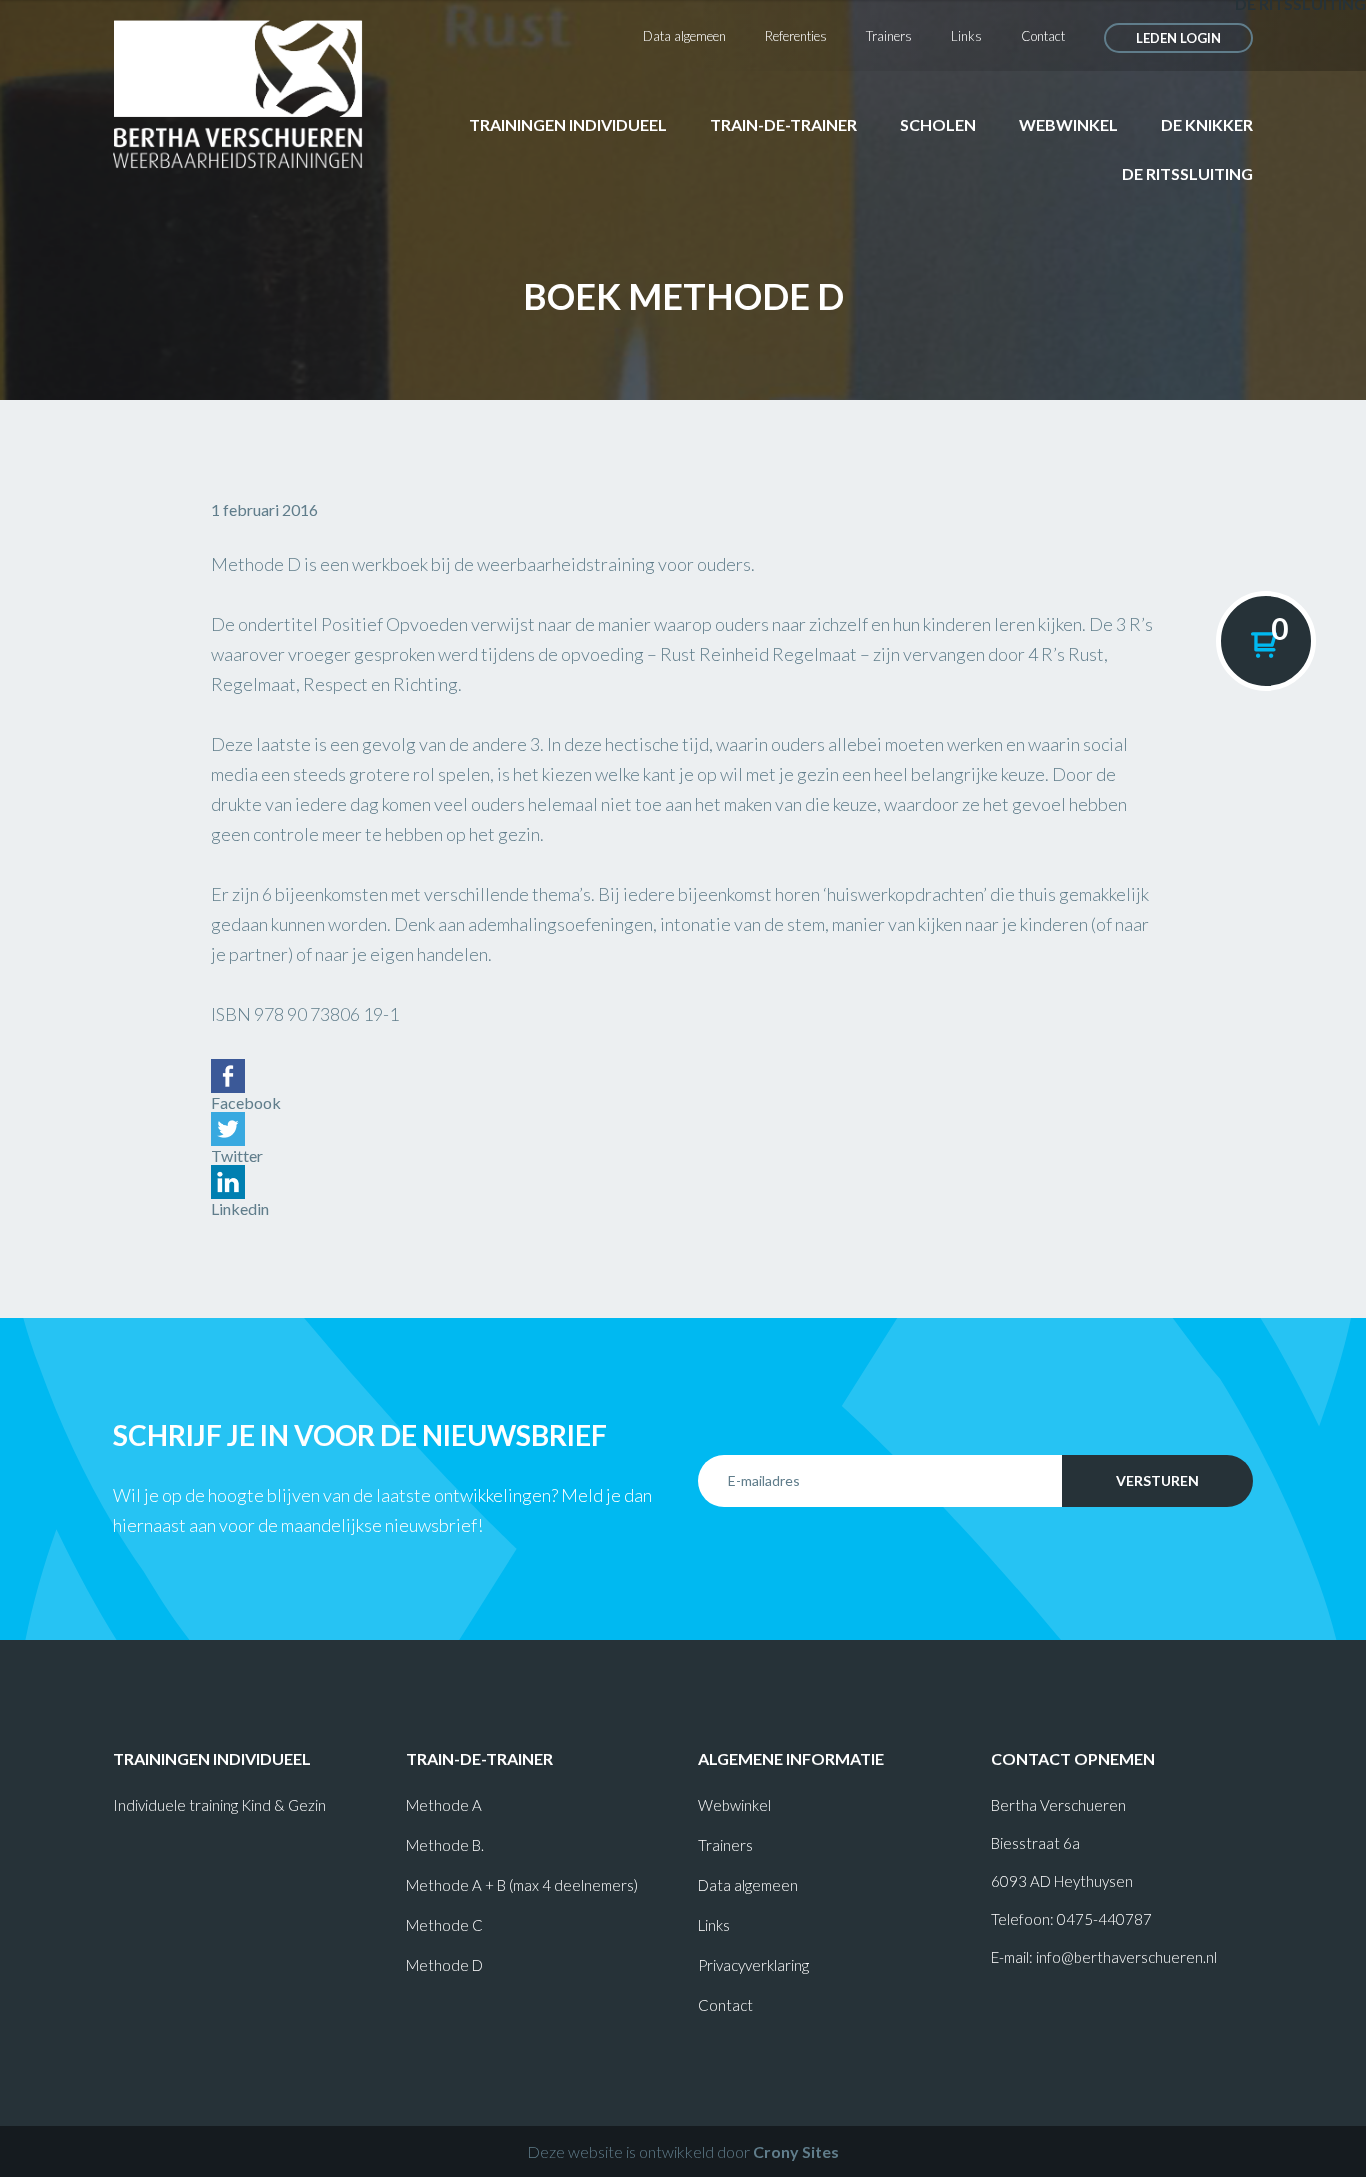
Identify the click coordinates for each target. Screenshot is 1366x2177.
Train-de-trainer (783, 124)
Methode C (444, 1925)
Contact (1043, 36)
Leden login (1178, 38)
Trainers (889, 36)
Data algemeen (684, 36)
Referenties (796, 36)
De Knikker (1207, 124)
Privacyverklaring (753, 1965)
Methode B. (445, 1845)
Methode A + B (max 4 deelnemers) (522, 1885)
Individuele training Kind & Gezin (219, 1805)
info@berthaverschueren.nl (1126, 1957)
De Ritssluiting (1187, 173)
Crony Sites (796, 2151)
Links (966, 36)
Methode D (444, 1965)
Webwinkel (1068, 124)
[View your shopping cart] (1266, 641)
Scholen (938, 124)
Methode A (444, 1805)
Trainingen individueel (568, 124)
